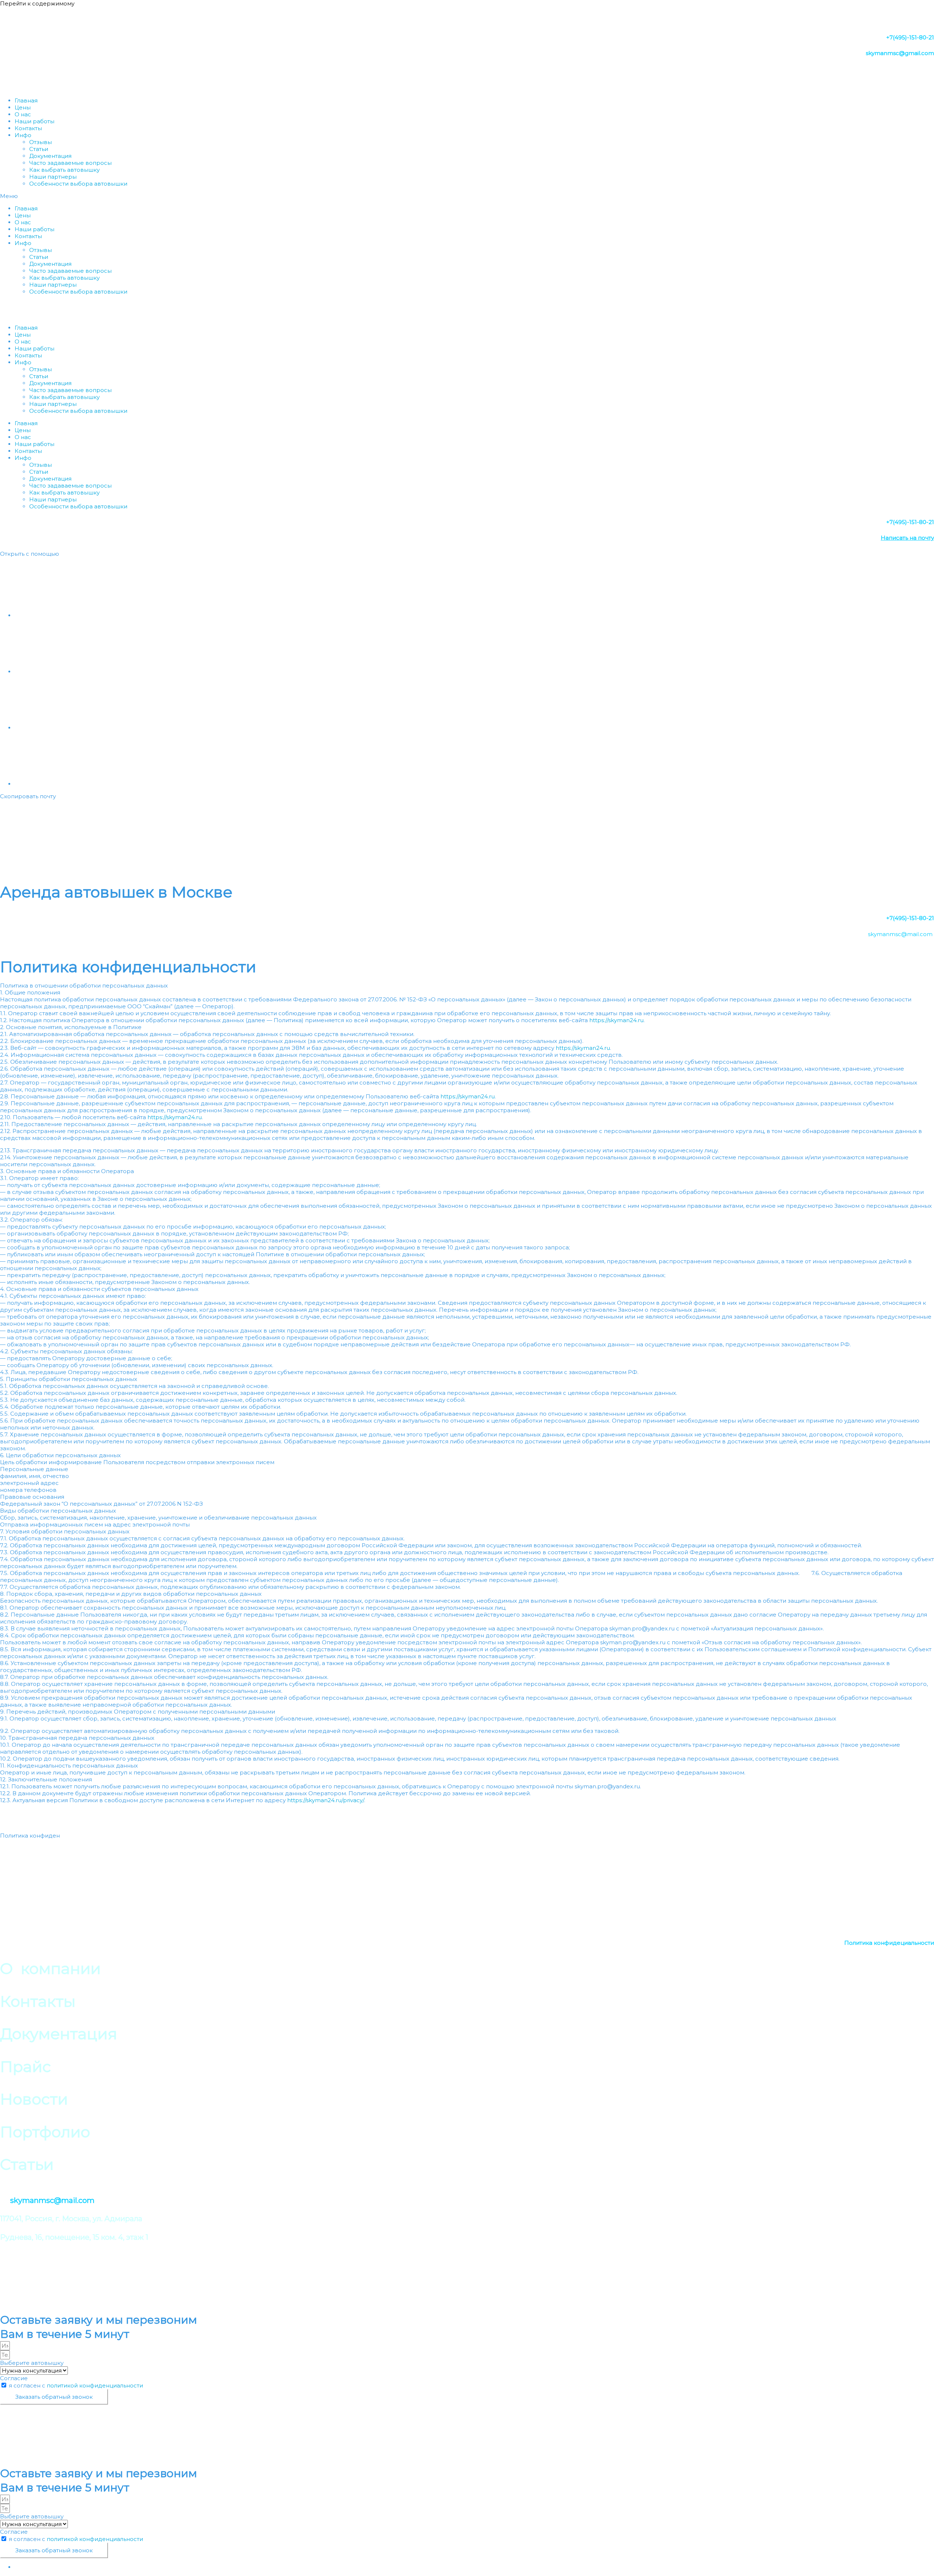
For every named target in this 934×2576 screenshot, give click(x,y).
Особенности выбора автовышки (78, 184)
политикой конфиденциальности (95, 2385)
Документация (50, 156)
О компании (26, 1818)
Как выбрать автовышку (64, 170)
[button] (467, 196)
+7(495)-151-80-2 (909, 918)
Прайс (25, 1853)
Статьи (39, 149)
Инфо (23, 135)
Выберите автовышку (32, 2363)
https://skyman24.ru (616, 1020)
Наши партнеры (53, 177)
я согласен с (76, 2385)
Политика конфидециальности (889, 1943)
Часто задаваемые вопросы (70, 163)
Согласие (14, 2378)
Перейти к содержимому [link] (37, 3)
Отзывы (40, 142)
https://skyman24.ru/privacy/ (326, 1800)
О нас (23, 114)
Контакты (28, 128)
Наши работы (34, 121)
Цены (23, 107)
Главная (26, 100)
